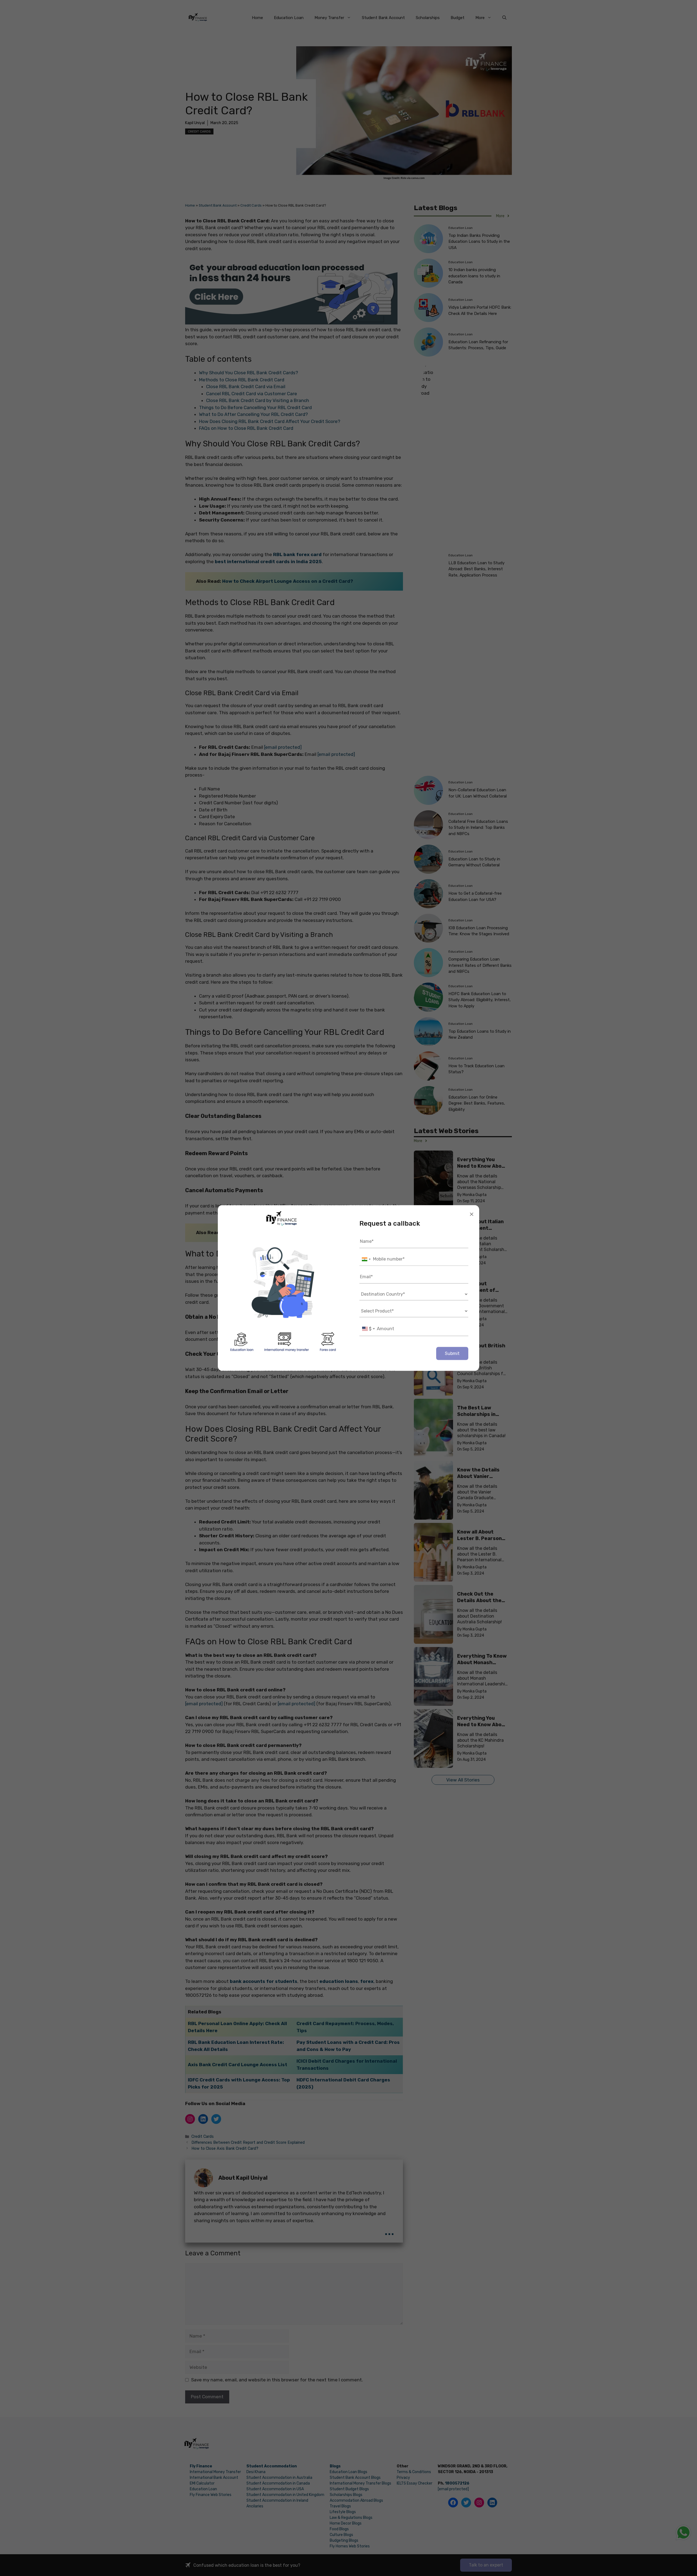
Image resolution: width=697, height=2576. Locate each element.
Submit (452, 1353)
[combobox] (366, 1259)
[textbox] (368, 1329)
